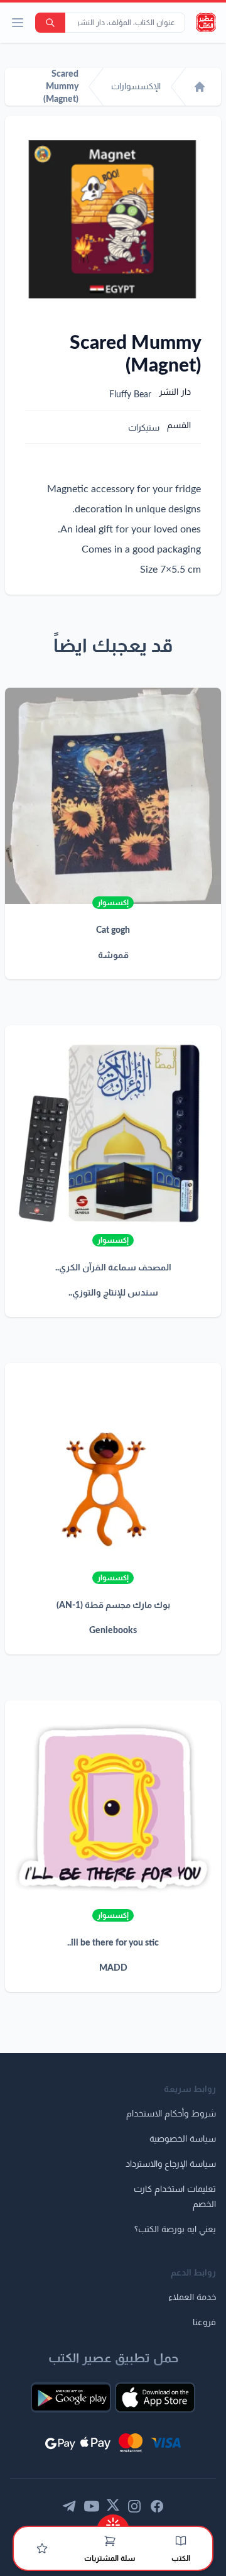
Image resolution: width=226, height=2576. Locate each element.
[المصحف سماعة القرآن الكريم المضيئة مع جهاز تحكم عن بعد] (113, 1133)
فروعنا (204, 2323)
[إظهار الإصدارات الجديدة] (113, 2521)
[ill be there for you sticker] (113, 1808)
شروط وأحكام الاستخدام (171, 2114)
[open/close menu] (18, 23)
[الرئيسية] (200, 87)
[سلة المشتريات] (110, 2541)
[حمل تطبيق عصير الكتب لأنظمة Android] (71, 2397)
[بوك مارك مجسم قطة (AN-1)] (113, 1471)
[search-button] (50, 23)
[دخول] (42, 2548)
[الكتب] (181, 2541)
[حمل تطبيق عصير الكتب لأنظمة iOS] (155, 2397)
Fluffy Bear (130, 395)
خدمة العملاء (192, 2298)
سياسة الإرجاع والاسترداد (171, 2164)
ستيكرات (144, 428)
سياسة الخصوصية (183, 2139)
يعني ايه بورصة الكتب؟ (175, 2230)
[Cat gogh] (113, 796)
